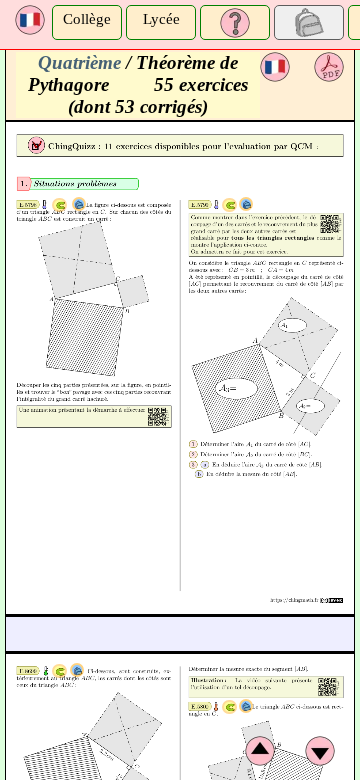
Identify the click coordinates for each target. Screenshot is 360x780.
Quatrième (79, 62)
